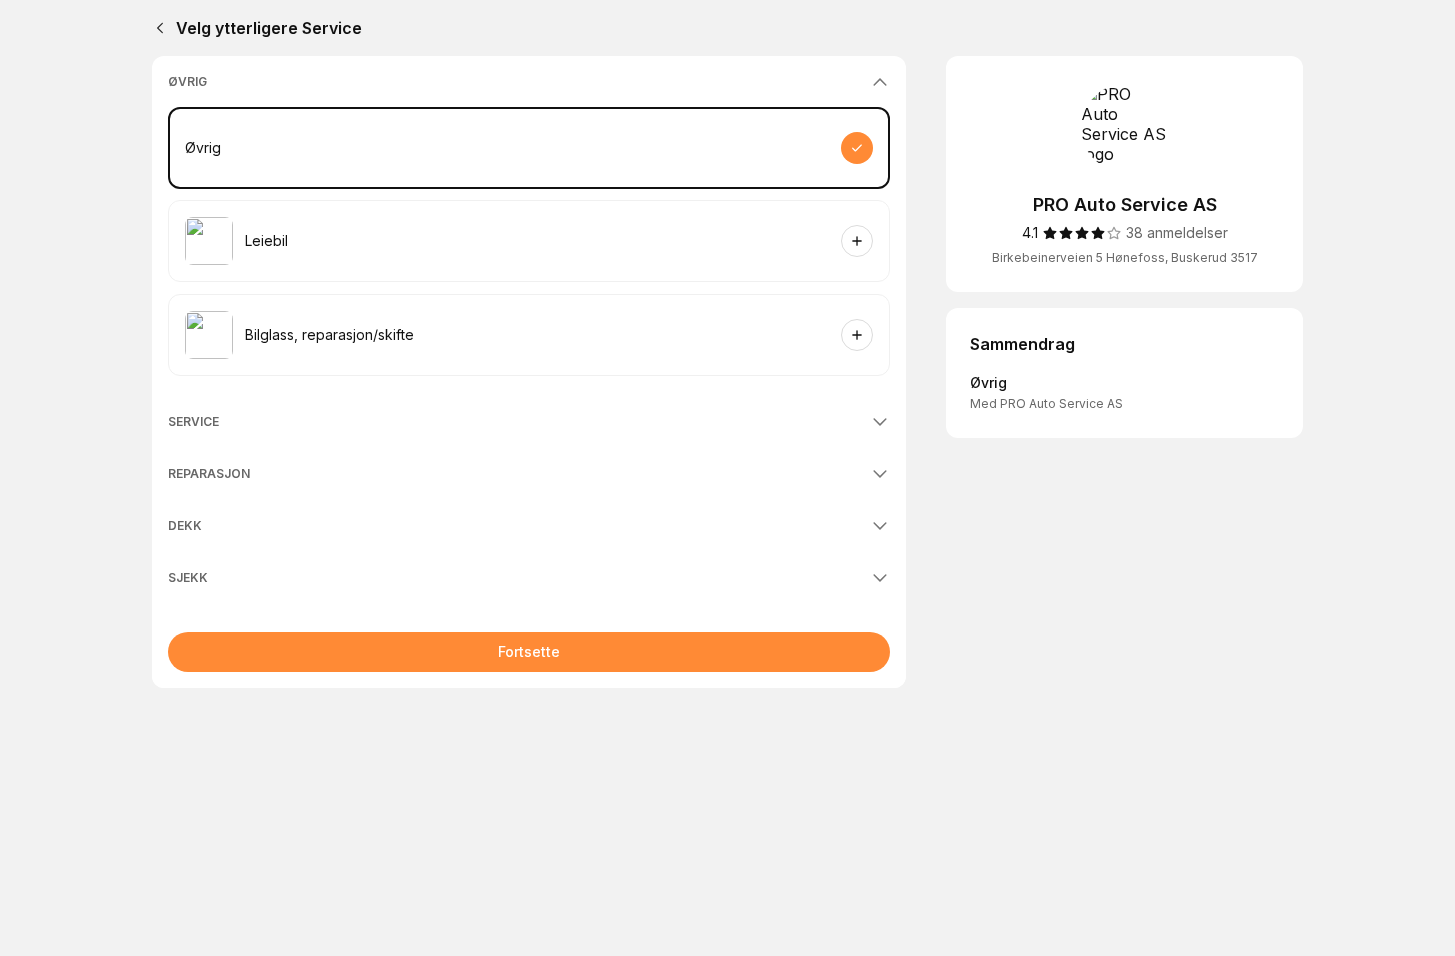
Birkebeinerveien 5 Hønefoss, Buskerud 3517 (1125, 257)
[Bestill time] (857, 148)
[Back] (156, 28)
